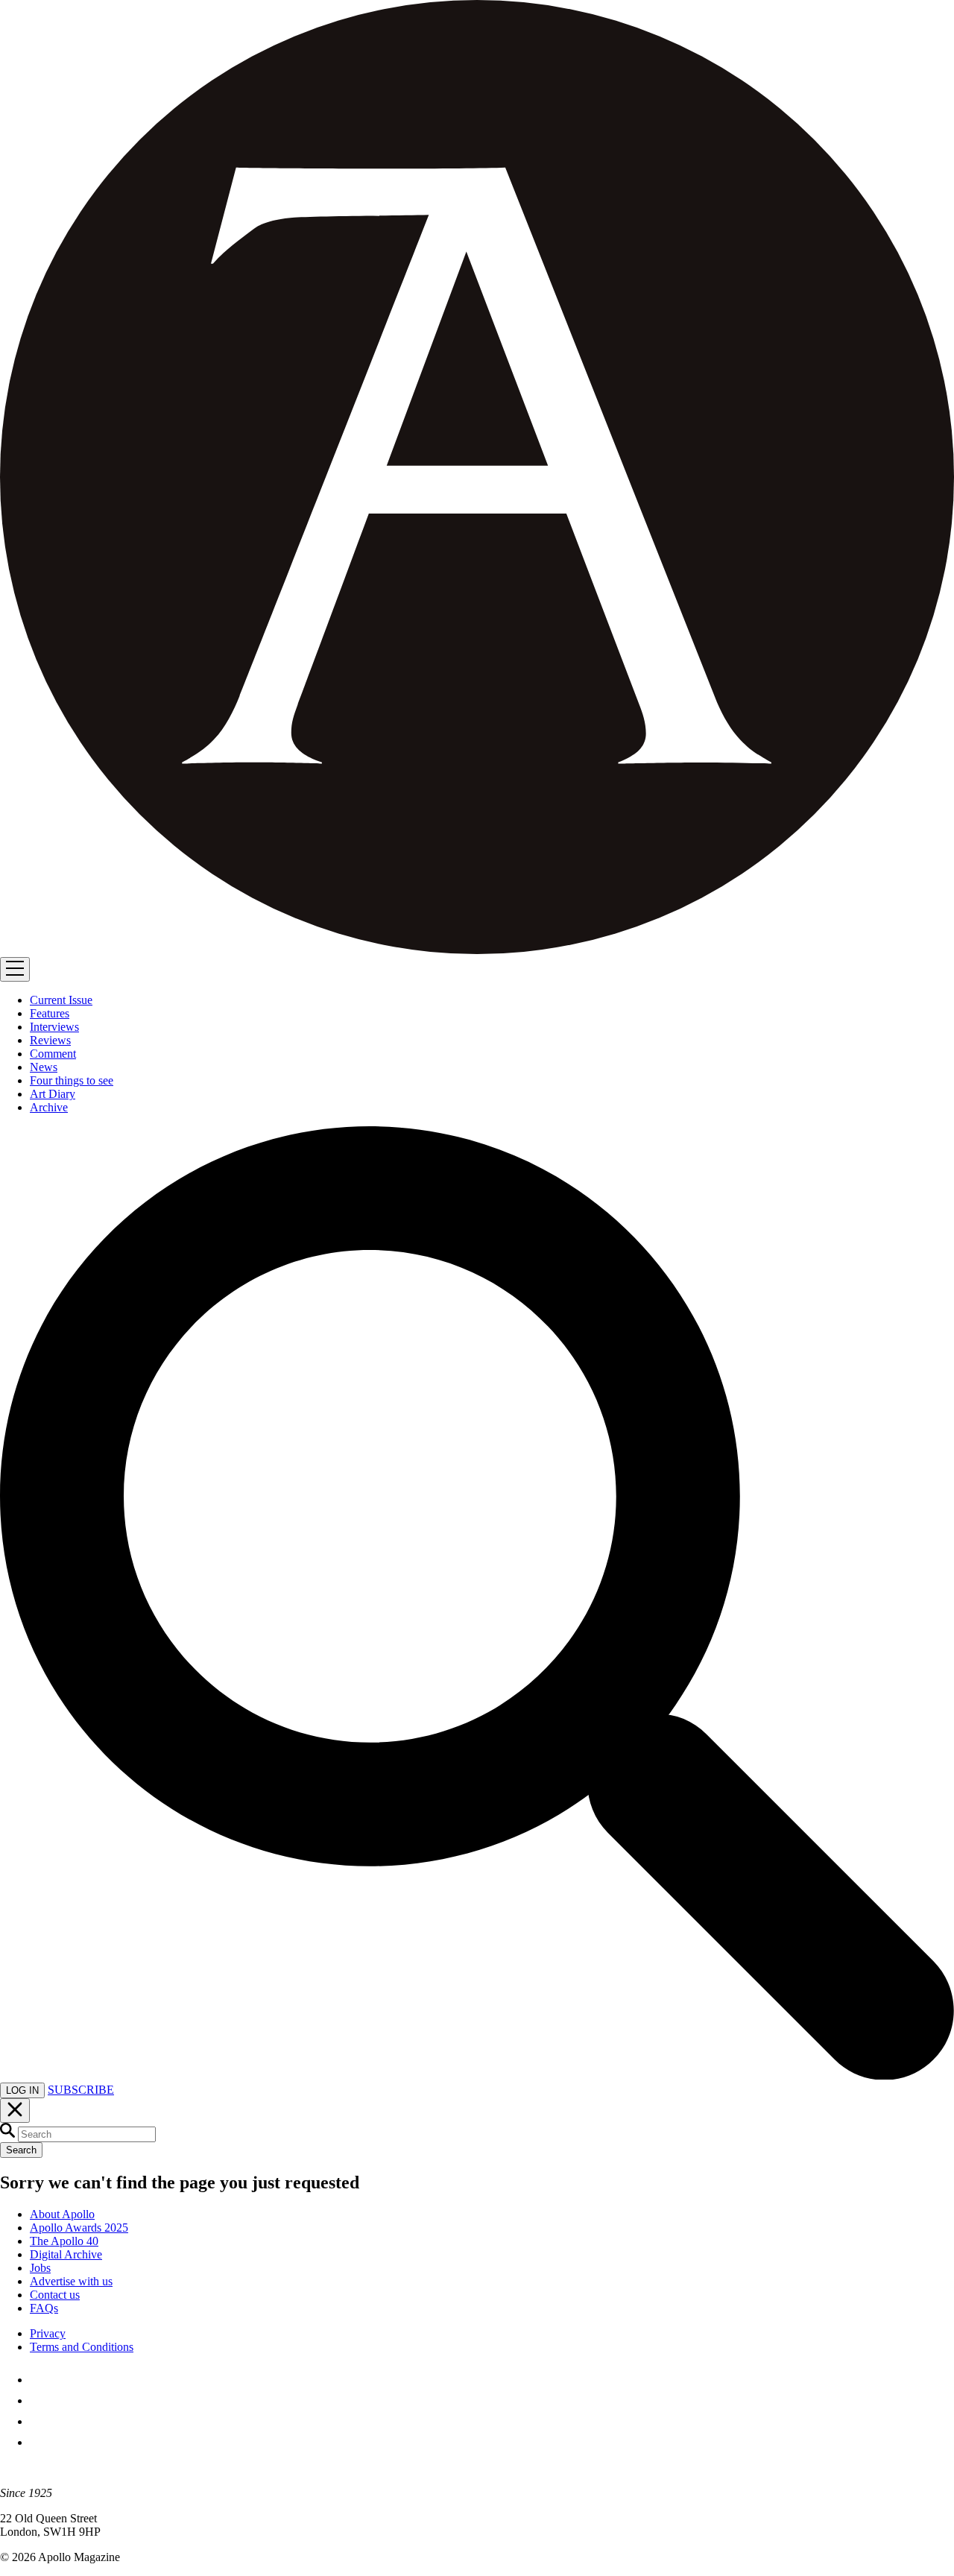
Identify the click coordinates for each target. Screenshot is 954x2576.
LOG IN (22, 2090)
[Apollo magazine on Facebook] (39, 2380)
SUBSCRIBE (81, 2090)
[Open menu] (15, 969)
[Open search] (477, 2075)
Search (21, 2150)
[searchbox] (87, 2134)
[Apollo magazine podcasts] (39, 2442)
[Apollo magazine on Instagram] (39, 2421)
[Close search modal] (15, 2111)
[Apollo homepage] (477, 479)
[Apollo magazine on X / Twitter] (39, 2400)
